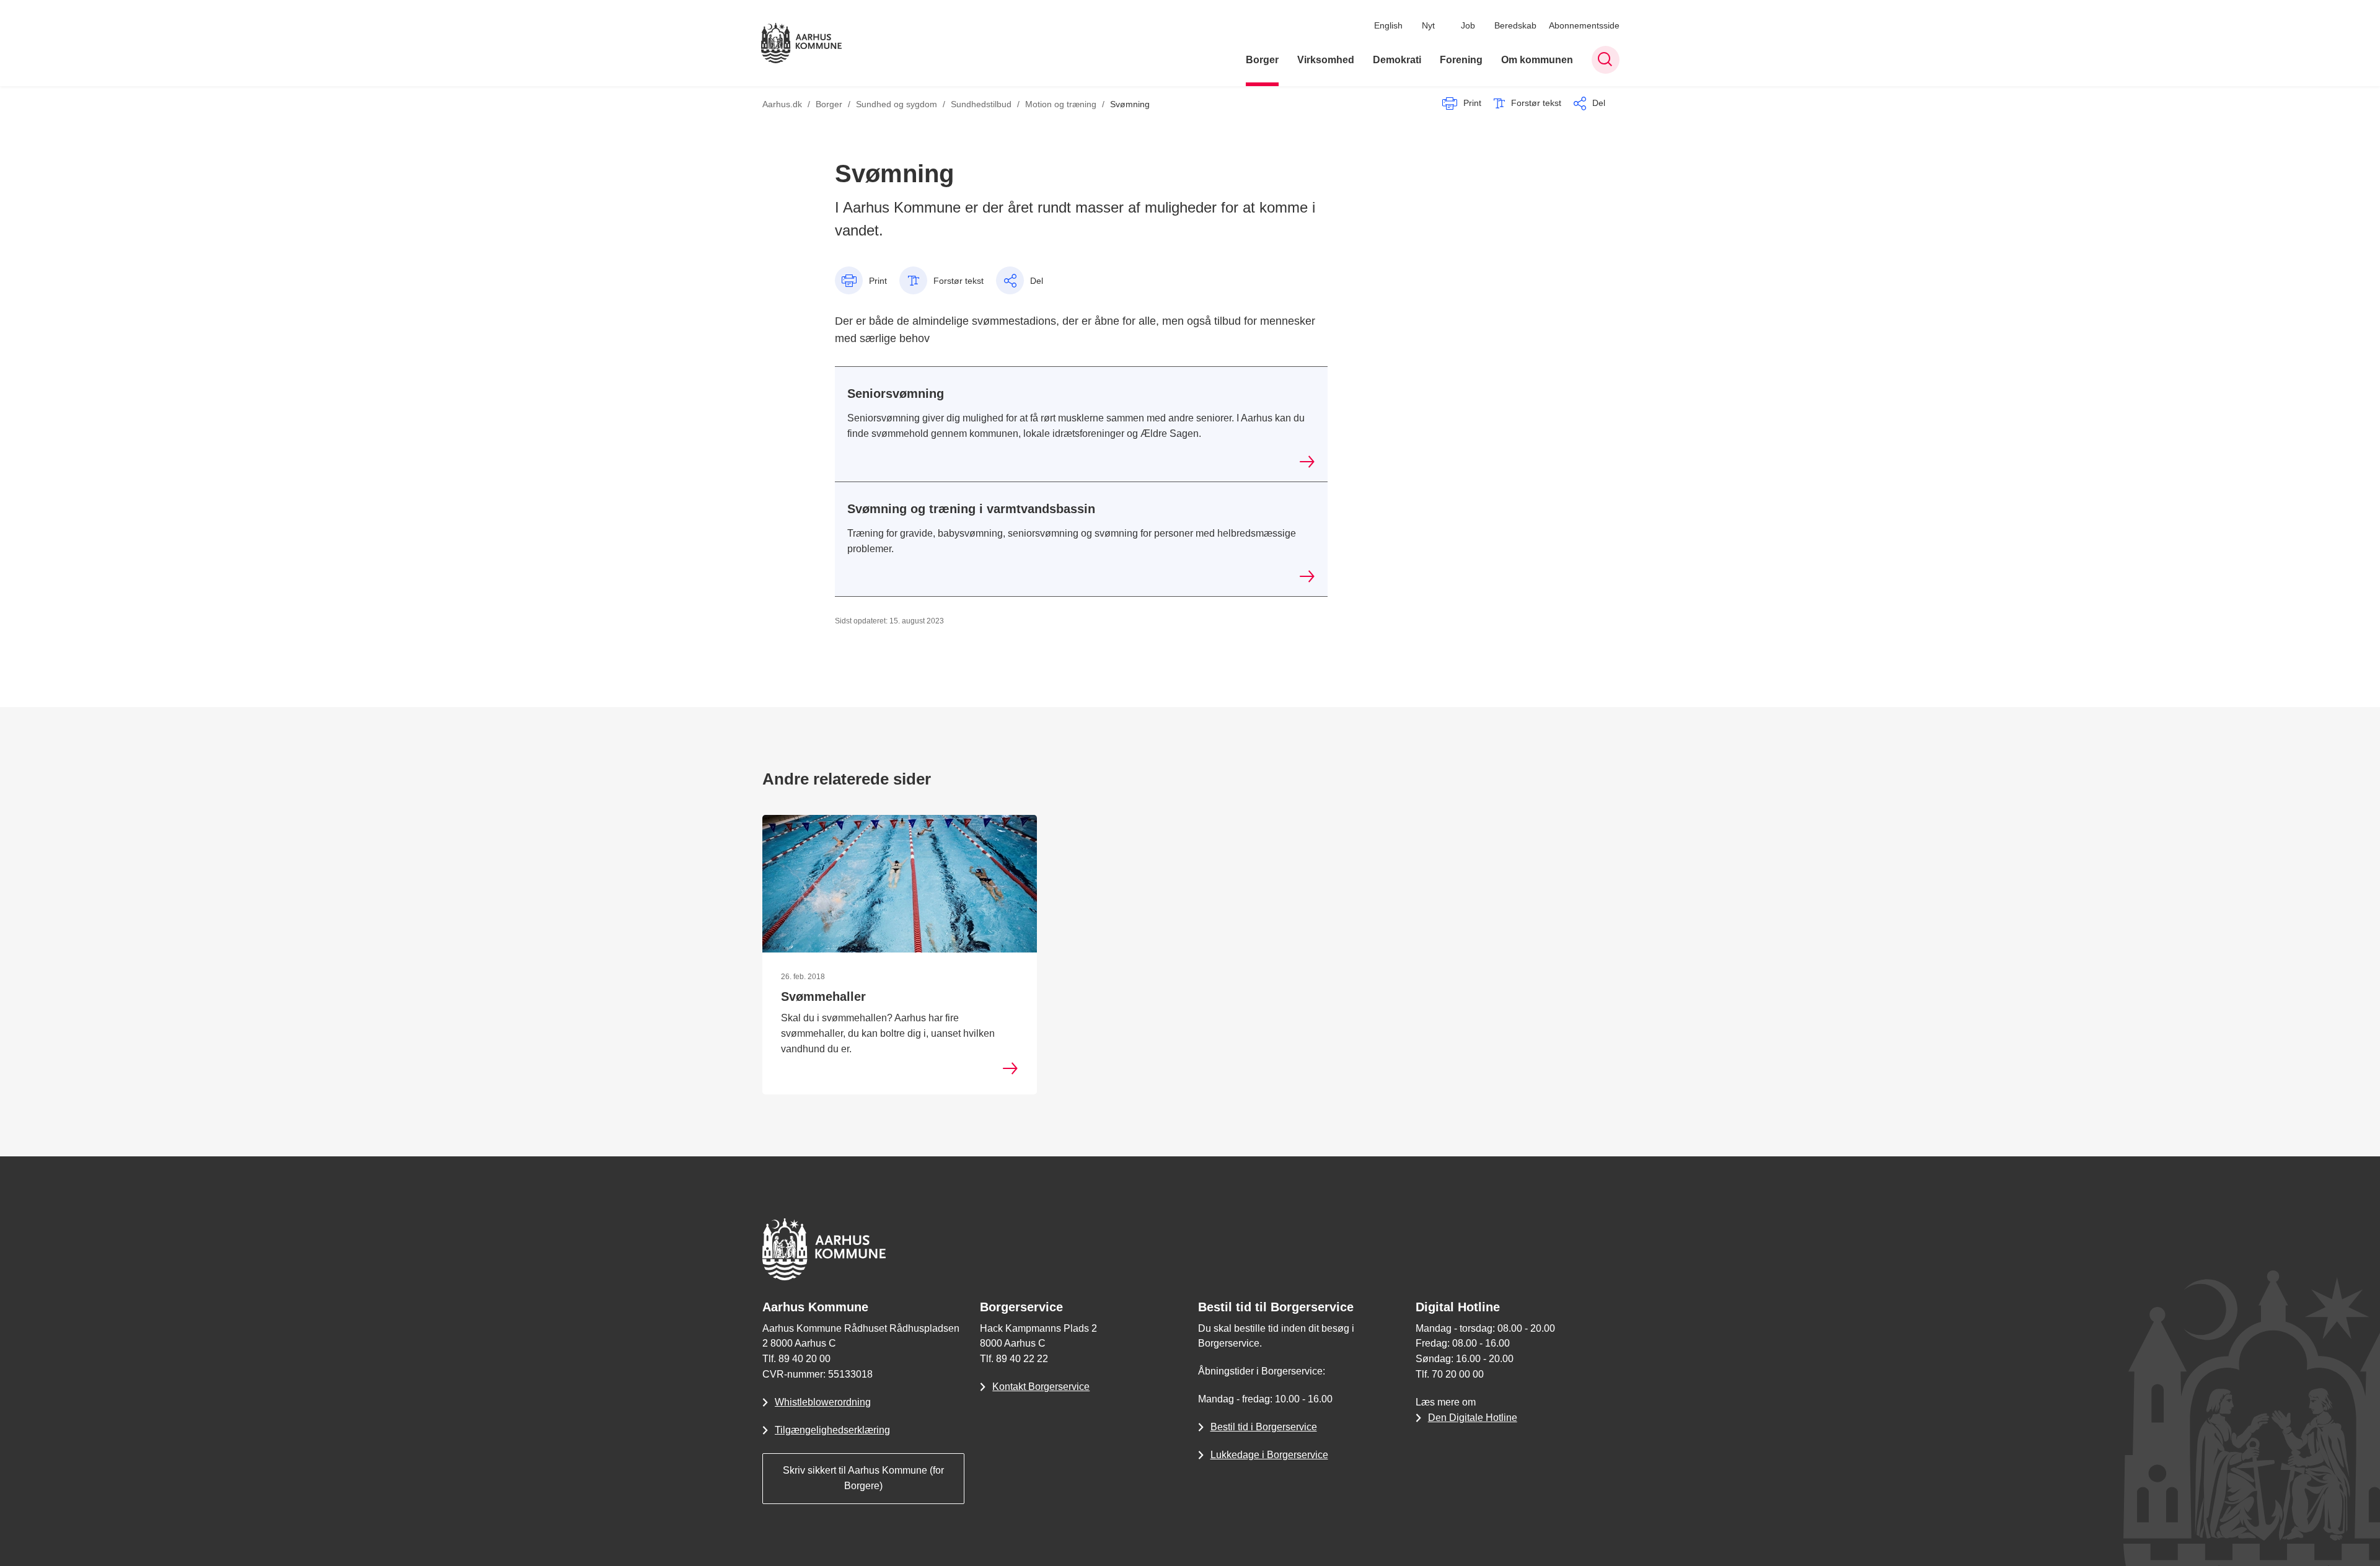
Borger (1262, 60)
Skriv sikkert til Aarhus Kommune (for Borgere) (863, 1478)
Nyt (1428, 25)
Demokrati (1397, 60)
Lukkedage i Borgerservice (1269, 1455)
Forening (1461, 60)
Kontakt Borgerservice (1041, 1387)
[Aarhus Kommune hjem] (801, 43)
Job (1468, 25)
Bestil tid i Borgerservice (1264, 1427)
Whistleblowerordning (823, 1402)
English (1388, 25)
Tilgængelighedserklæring (832, 1430)
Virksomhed (1326, 60)
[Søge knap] (1606, 60)
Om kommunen (1537, 60)
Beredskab (1515, 25)
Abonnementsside (1584, 25)
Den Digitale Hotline (1473, 1418)
